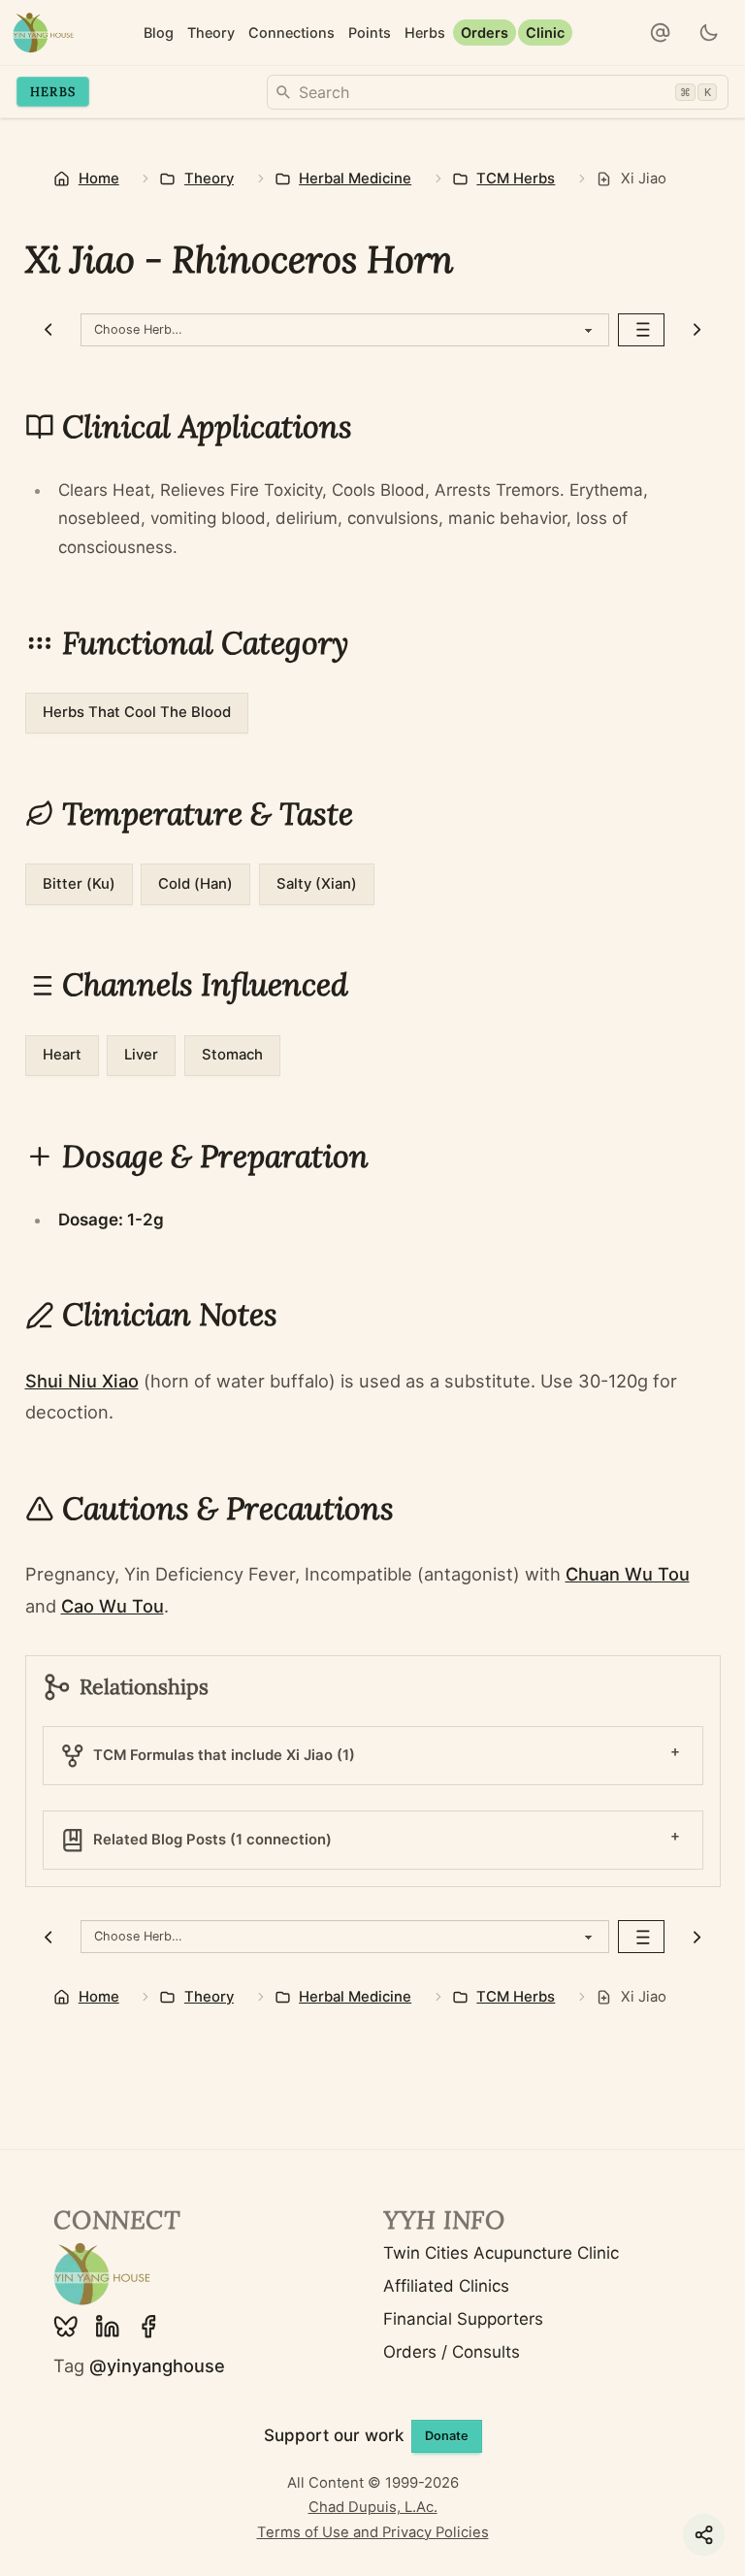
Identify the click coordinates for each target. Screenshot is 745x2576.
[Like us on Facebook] (148, 2327)
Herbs (53, 91)
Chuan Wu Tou (628, 1574)
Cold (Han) (195, 884)
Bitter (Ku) (79, 884)
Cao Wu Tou (113, 1606)
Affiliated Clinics (446, 2286)
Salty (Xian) (317, 884)
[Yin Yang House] (43, 33)
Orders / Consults (452, 2352)
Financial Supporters (463, 2319)
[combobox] (498, 92)
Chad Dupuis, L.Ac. (373, 2507)
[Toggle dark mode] (710, 33)
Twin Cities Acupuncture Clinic (501, 2253)
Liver (141, 1055)
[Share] (704, 2535)
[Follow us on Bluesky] (66, 2327)
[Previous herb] (49, 330)
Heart (62, 1055)
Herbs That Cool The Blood (137, 712)
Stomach (232, 1055)
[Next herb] (697, 330)
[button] (661, 33)
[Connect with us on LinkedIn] (108, 2327)
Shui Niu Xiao (82, 1381)
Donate (447, 2436)
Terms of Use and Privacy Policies (373, 2532)
